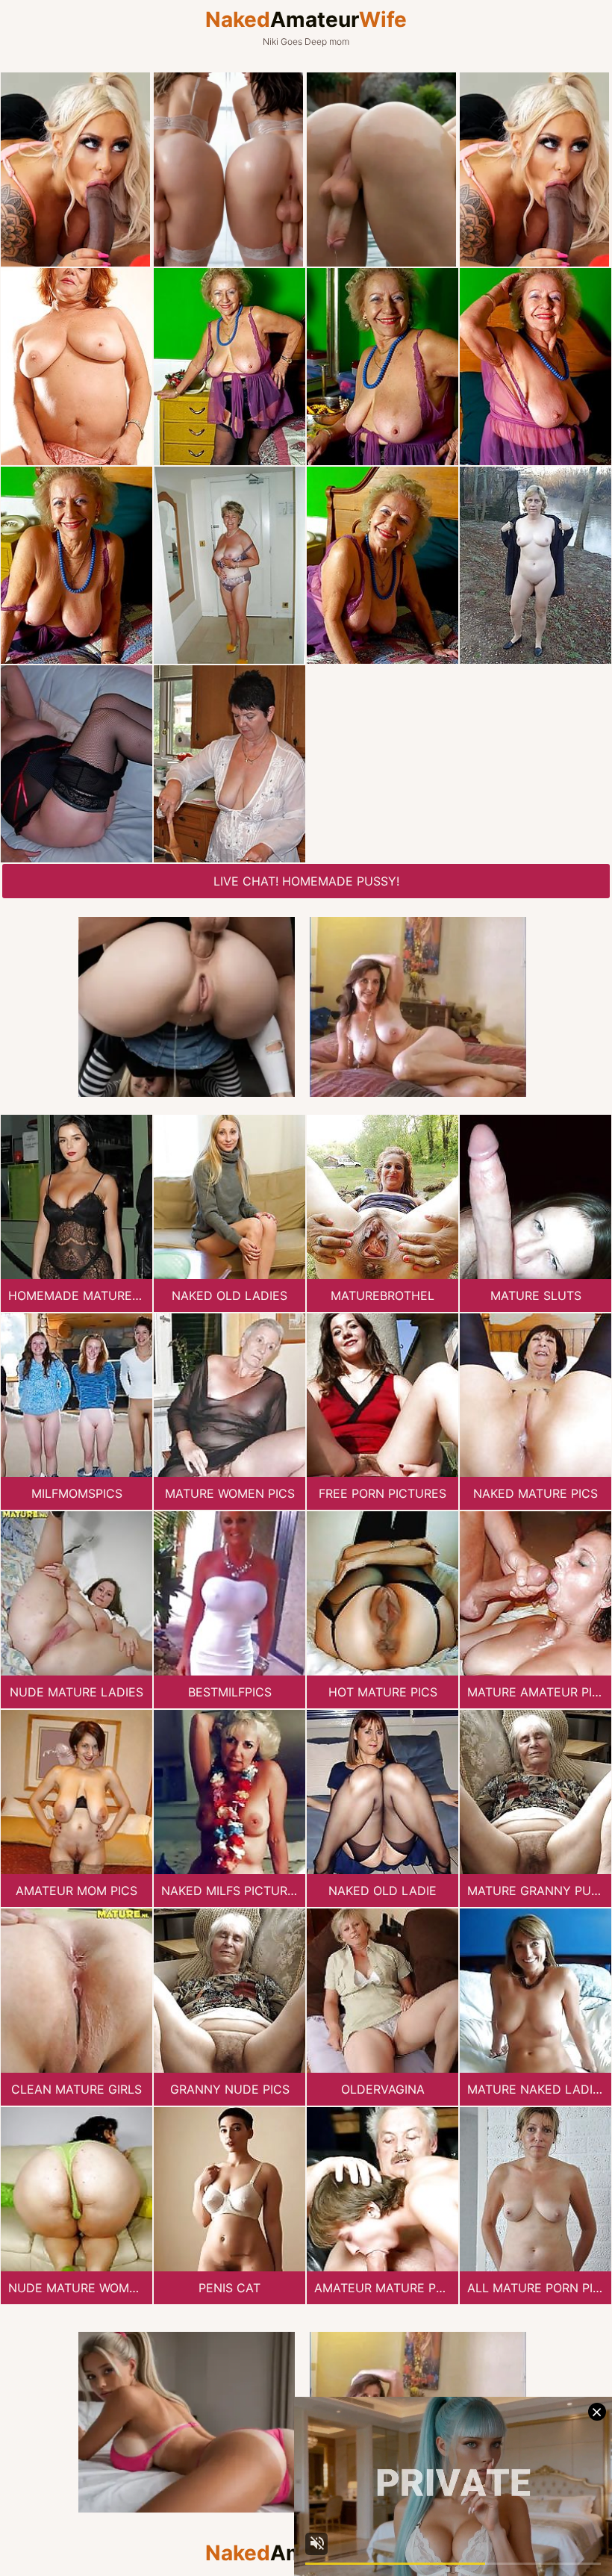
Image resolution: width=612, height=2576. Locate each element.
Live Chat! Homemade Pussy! (306, 881)
